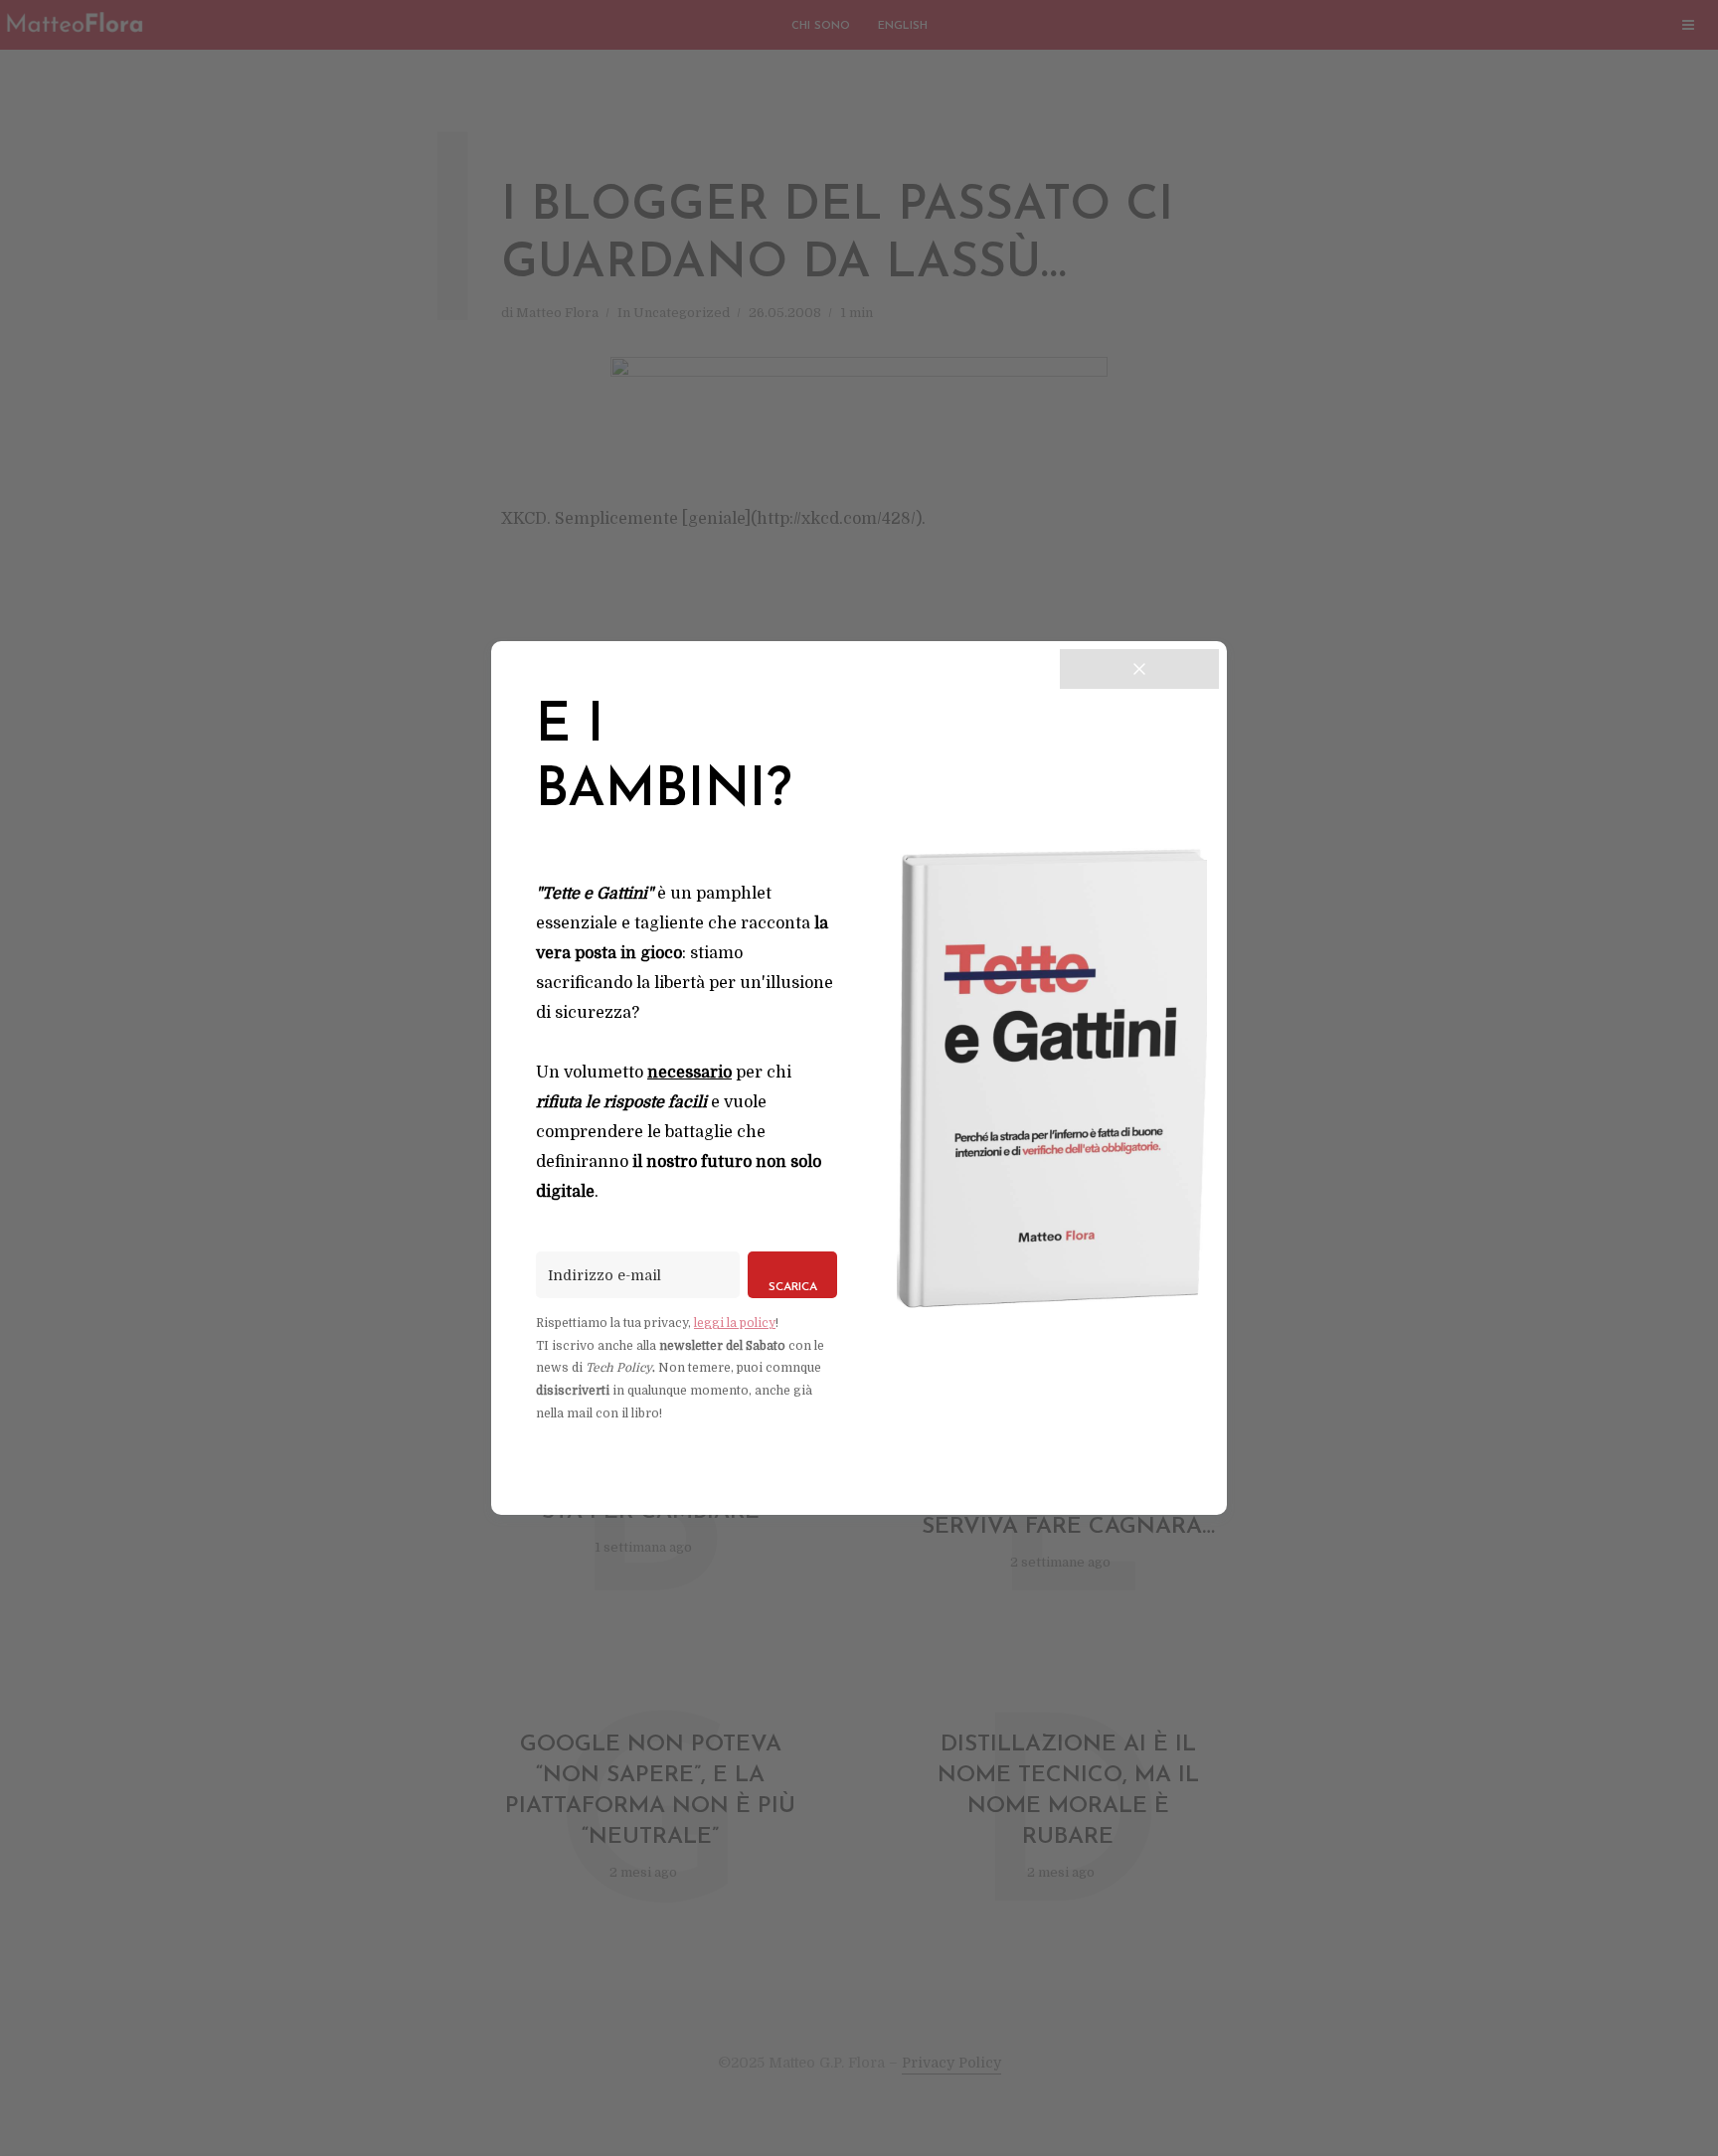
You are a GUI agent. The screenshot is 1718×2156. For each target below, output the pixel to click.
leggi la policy (735, 1323)
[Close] (1139, 669)
